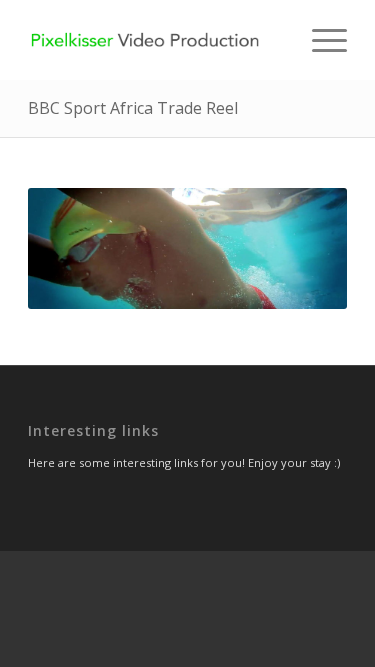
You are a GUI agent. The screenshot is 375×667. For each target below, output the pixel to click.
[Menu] (319, 40)
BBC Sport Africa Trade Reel (133, 108)
